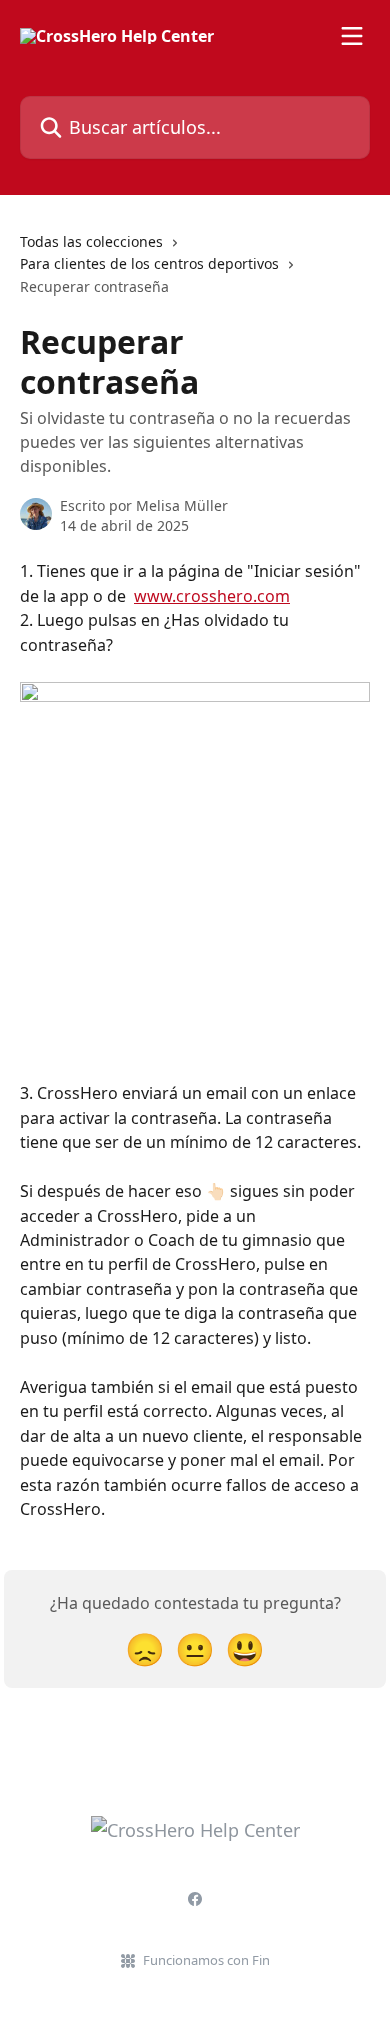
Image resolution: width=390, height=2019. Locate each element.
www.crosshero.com (212, 596)
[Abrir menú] (352, 36)
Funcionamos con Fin (206, 1960)
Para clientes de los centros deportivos (149, 263)
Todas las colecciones (91, 241)
